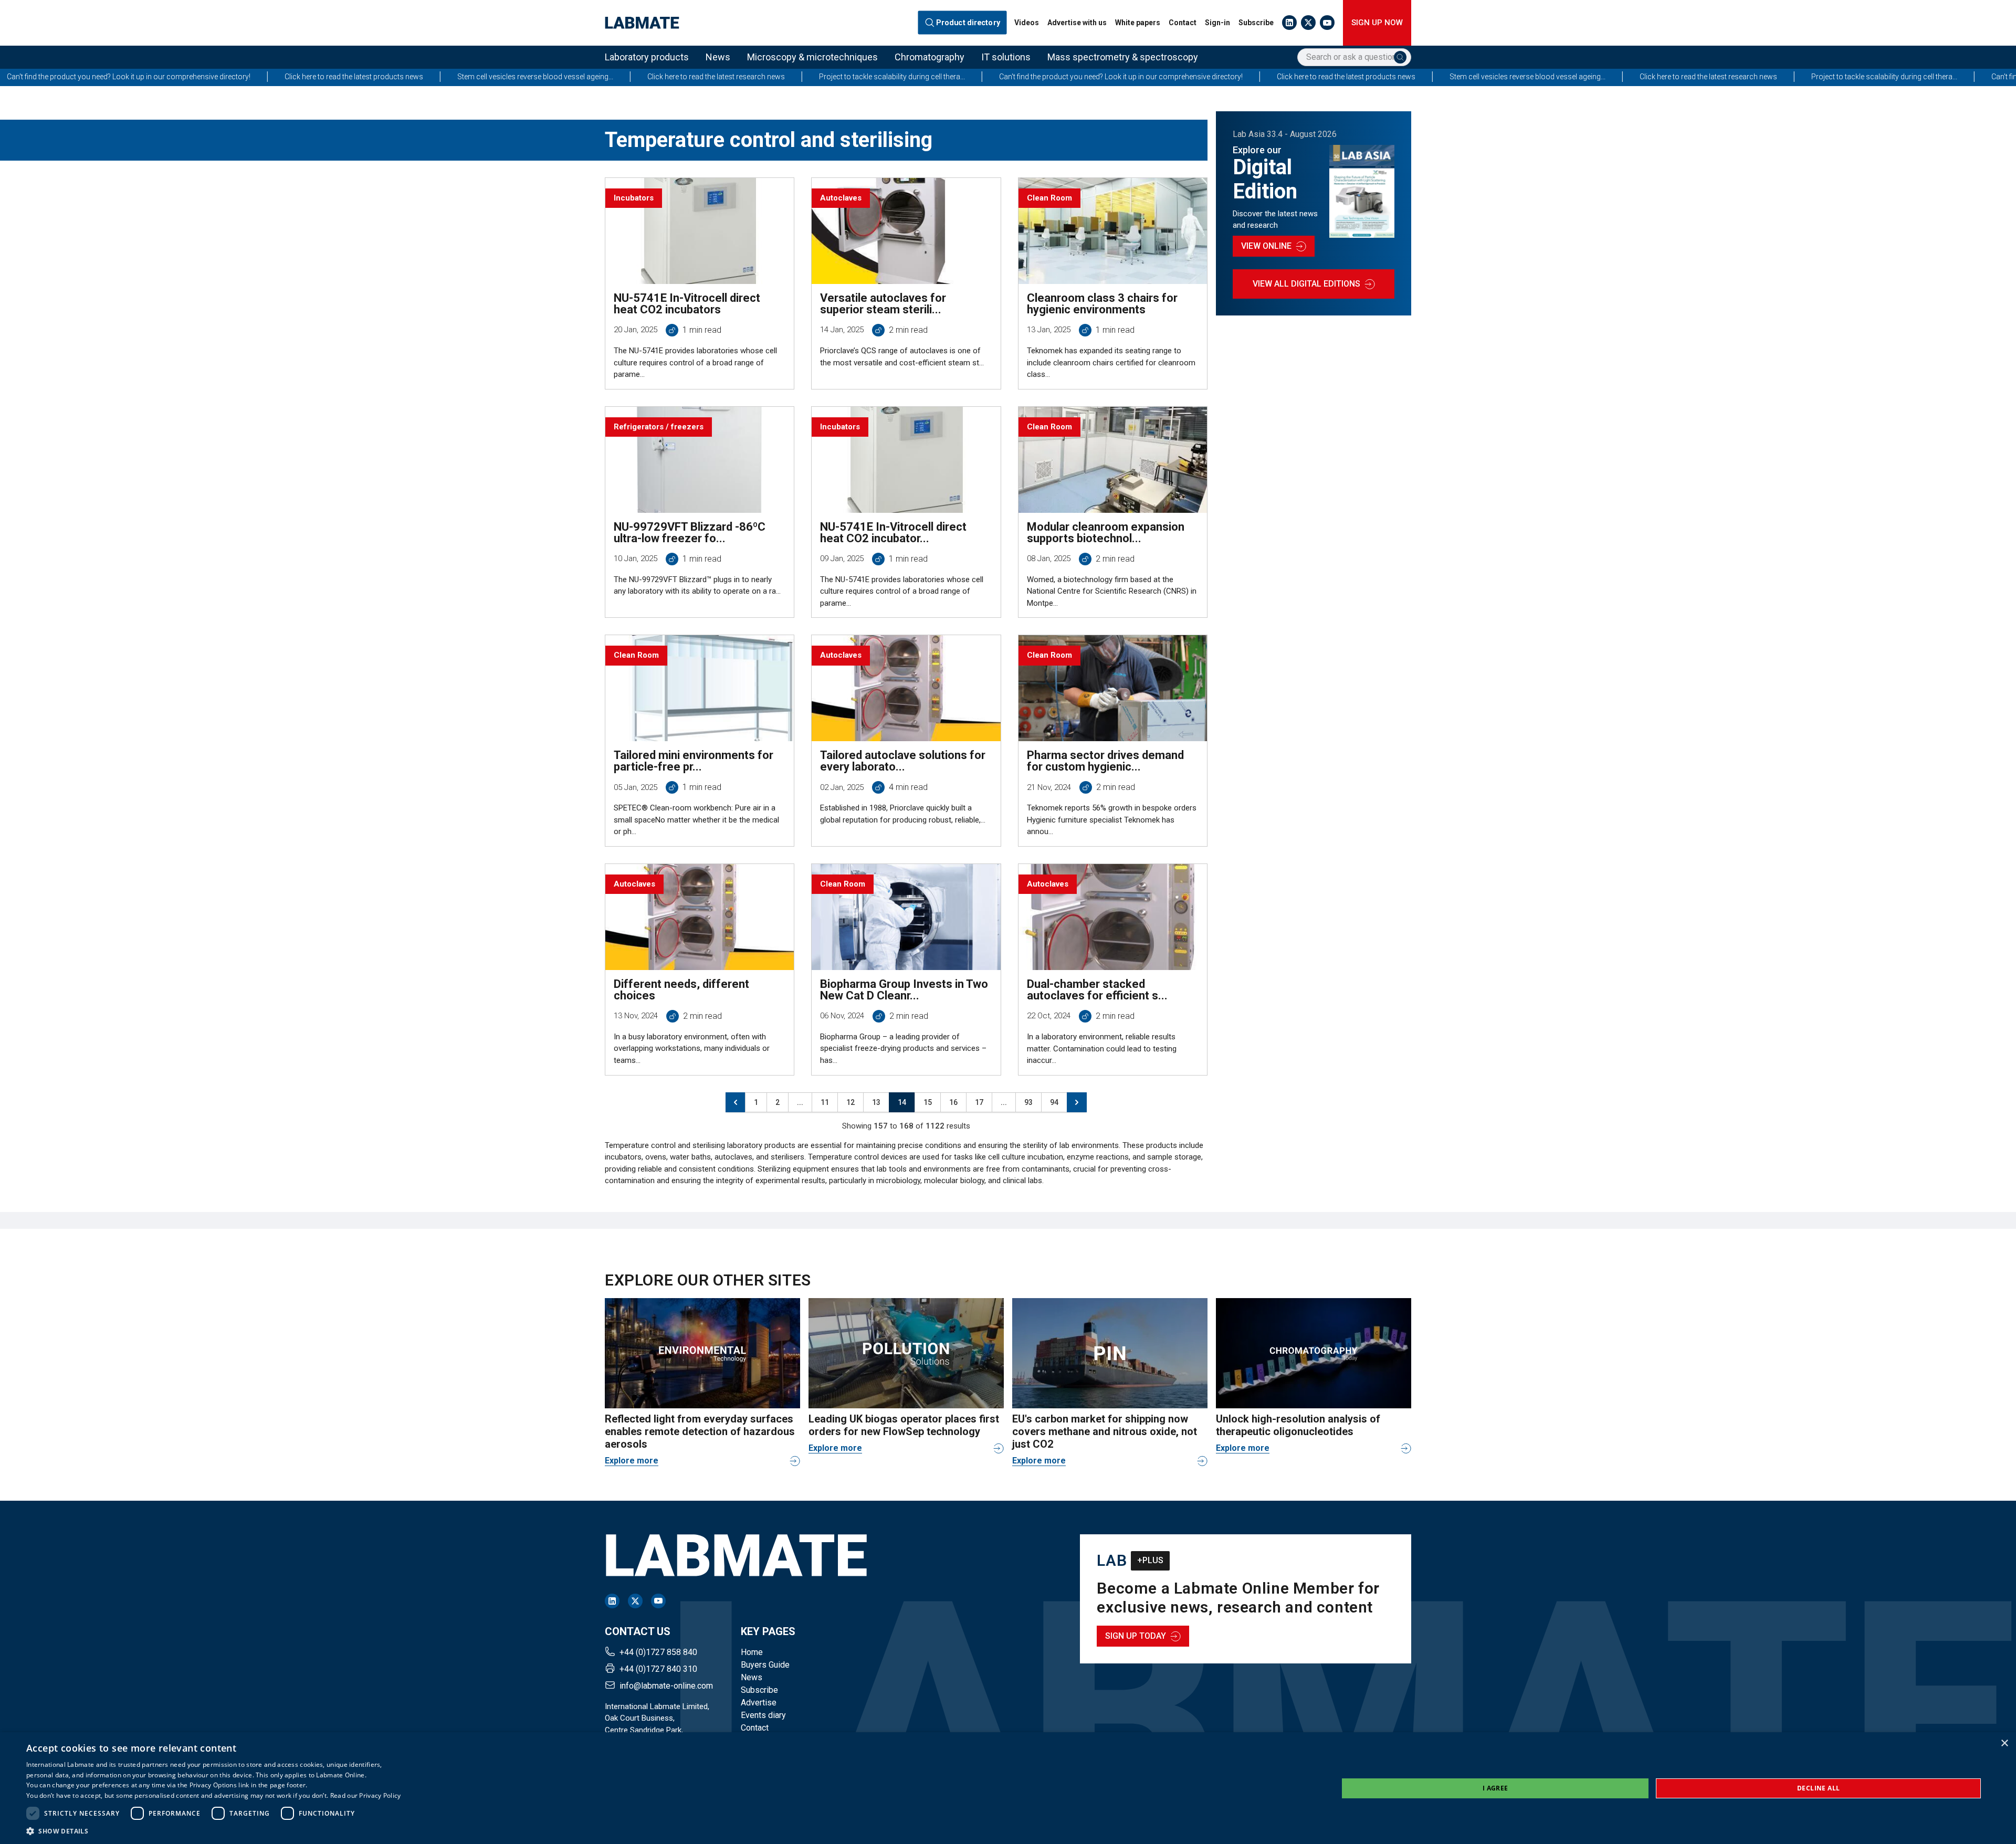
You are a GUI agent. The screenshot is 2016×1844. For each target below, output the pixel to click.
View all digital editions (1306, 284)
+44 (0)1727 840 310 (658, 1669)
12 (850, 1102)
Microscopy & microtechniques (812, 57)
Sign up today (1136, 1636)
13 (876, 1102)
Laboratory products (647, 57)
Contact (1183, 23)
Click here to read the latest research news (466, 77)
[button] (214, 1831)
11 (825, 1102)
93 (1028, 1102)
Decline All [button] (1818, 1788)
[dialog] (1008, 1788)
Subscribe (1256, 23)
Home (752, 1652)
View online (1266, 246)
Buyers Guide (765, 1665)
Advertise (759, 1703)
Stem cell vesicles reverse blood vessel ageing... (285, 77)
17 (979, 1102)
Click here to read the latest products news (103, 77)
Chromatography (930, 57)
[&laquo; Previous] (736, 1102)
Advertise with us (1077, 23)
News (718, 57)
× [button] (2004, 1743)
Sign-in (1217, 23)
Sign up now (1377, 23)
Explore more (632, 1461)
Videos (1027, 23)
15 (928, 1102)
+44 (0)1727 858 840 (658, 1652)
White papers (1138, 23)
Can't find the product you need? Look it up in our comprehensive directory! (870, 77)
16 (953, 1102)
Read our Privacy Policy (366, 1795)
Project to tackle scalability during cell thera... (642, 77)
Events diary (763, 1715)
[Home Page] (642, 23)
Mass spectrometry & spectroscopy (1123, 57)
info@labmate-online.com (666, 1686)
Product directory (968, 23)
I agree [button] (1495, 1788)
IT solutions (1006, 57)
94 (1054, 1102)
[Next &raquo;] (1077, 1102)
